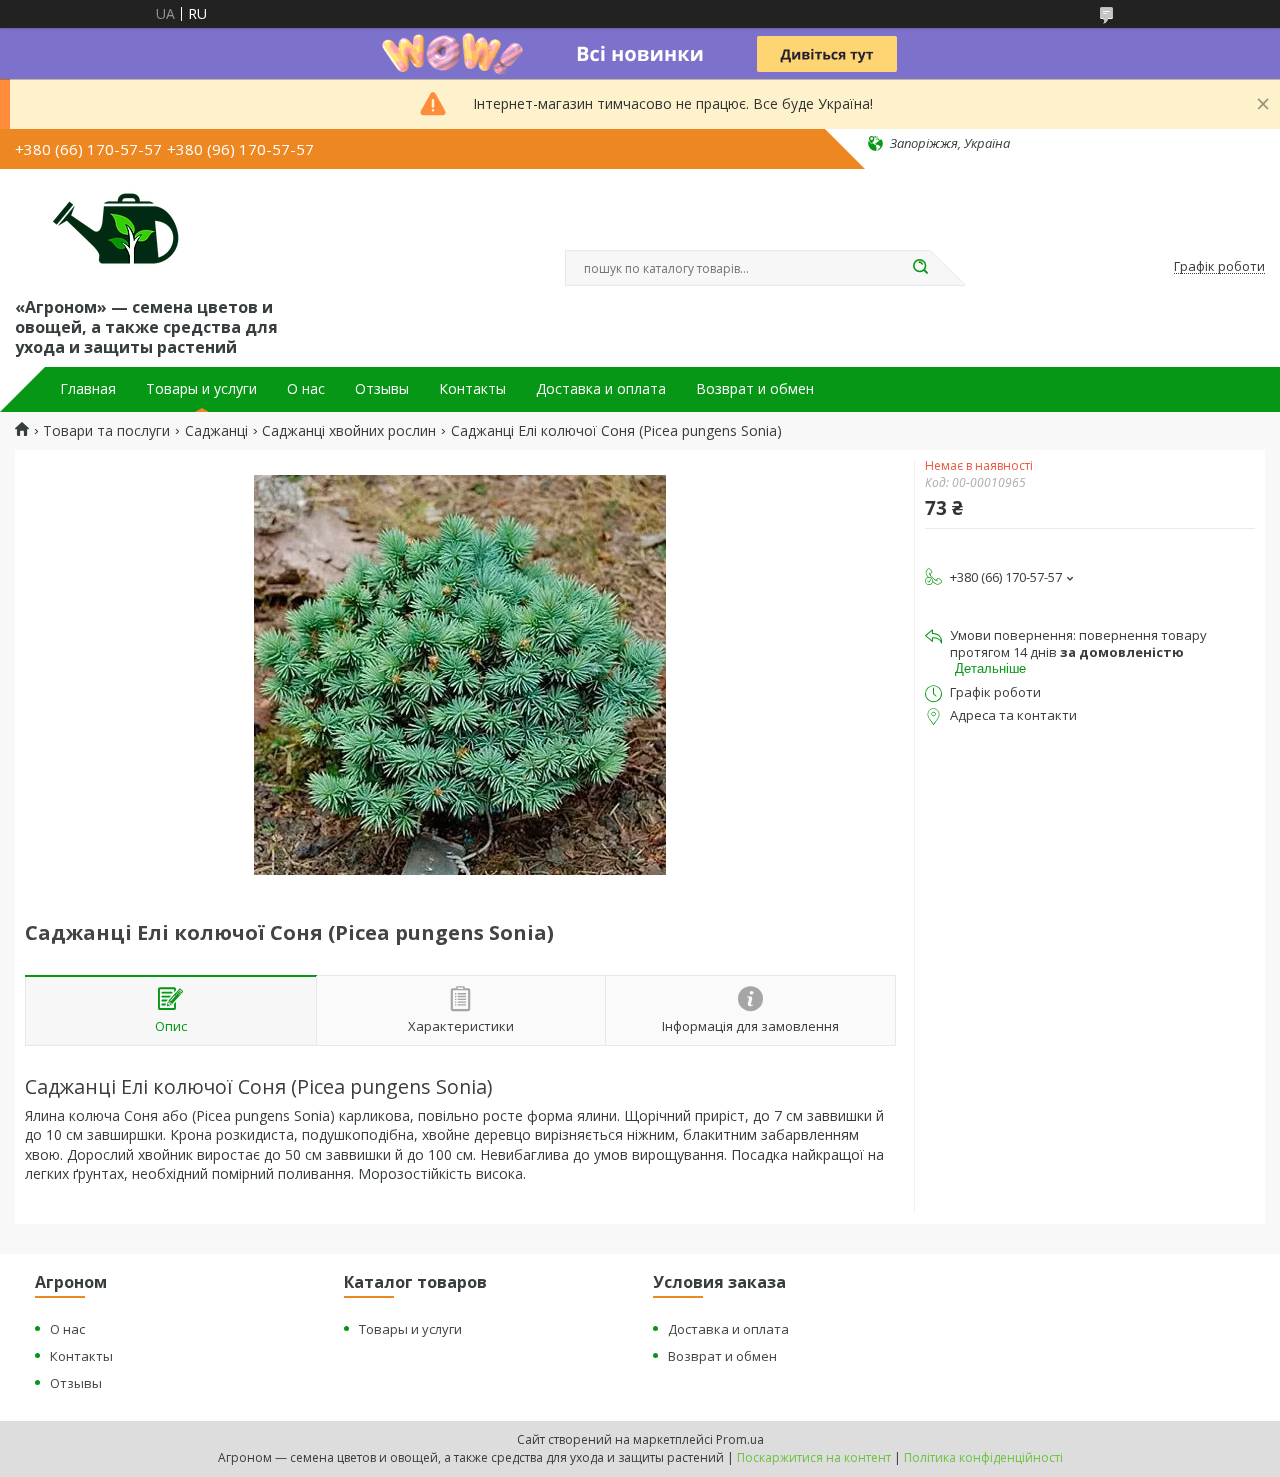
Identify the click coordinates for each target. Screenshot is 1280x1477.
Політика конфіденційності (983, 1457)
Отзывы (382, 389)
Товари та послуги (106, 431)
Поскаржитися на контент (814, 1457)
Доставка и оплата (601, 389)
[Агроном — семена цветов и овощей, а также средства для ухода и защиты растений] (103, 229)
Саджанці (216, 431)
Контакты (472, 389)
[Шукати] (920, 268)
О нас (306, 389)
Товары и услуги (201, 389)
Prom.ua (740, 1439)
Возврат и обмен (755, 389)
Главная (88, 389)
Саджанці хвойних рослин (349, 431)
